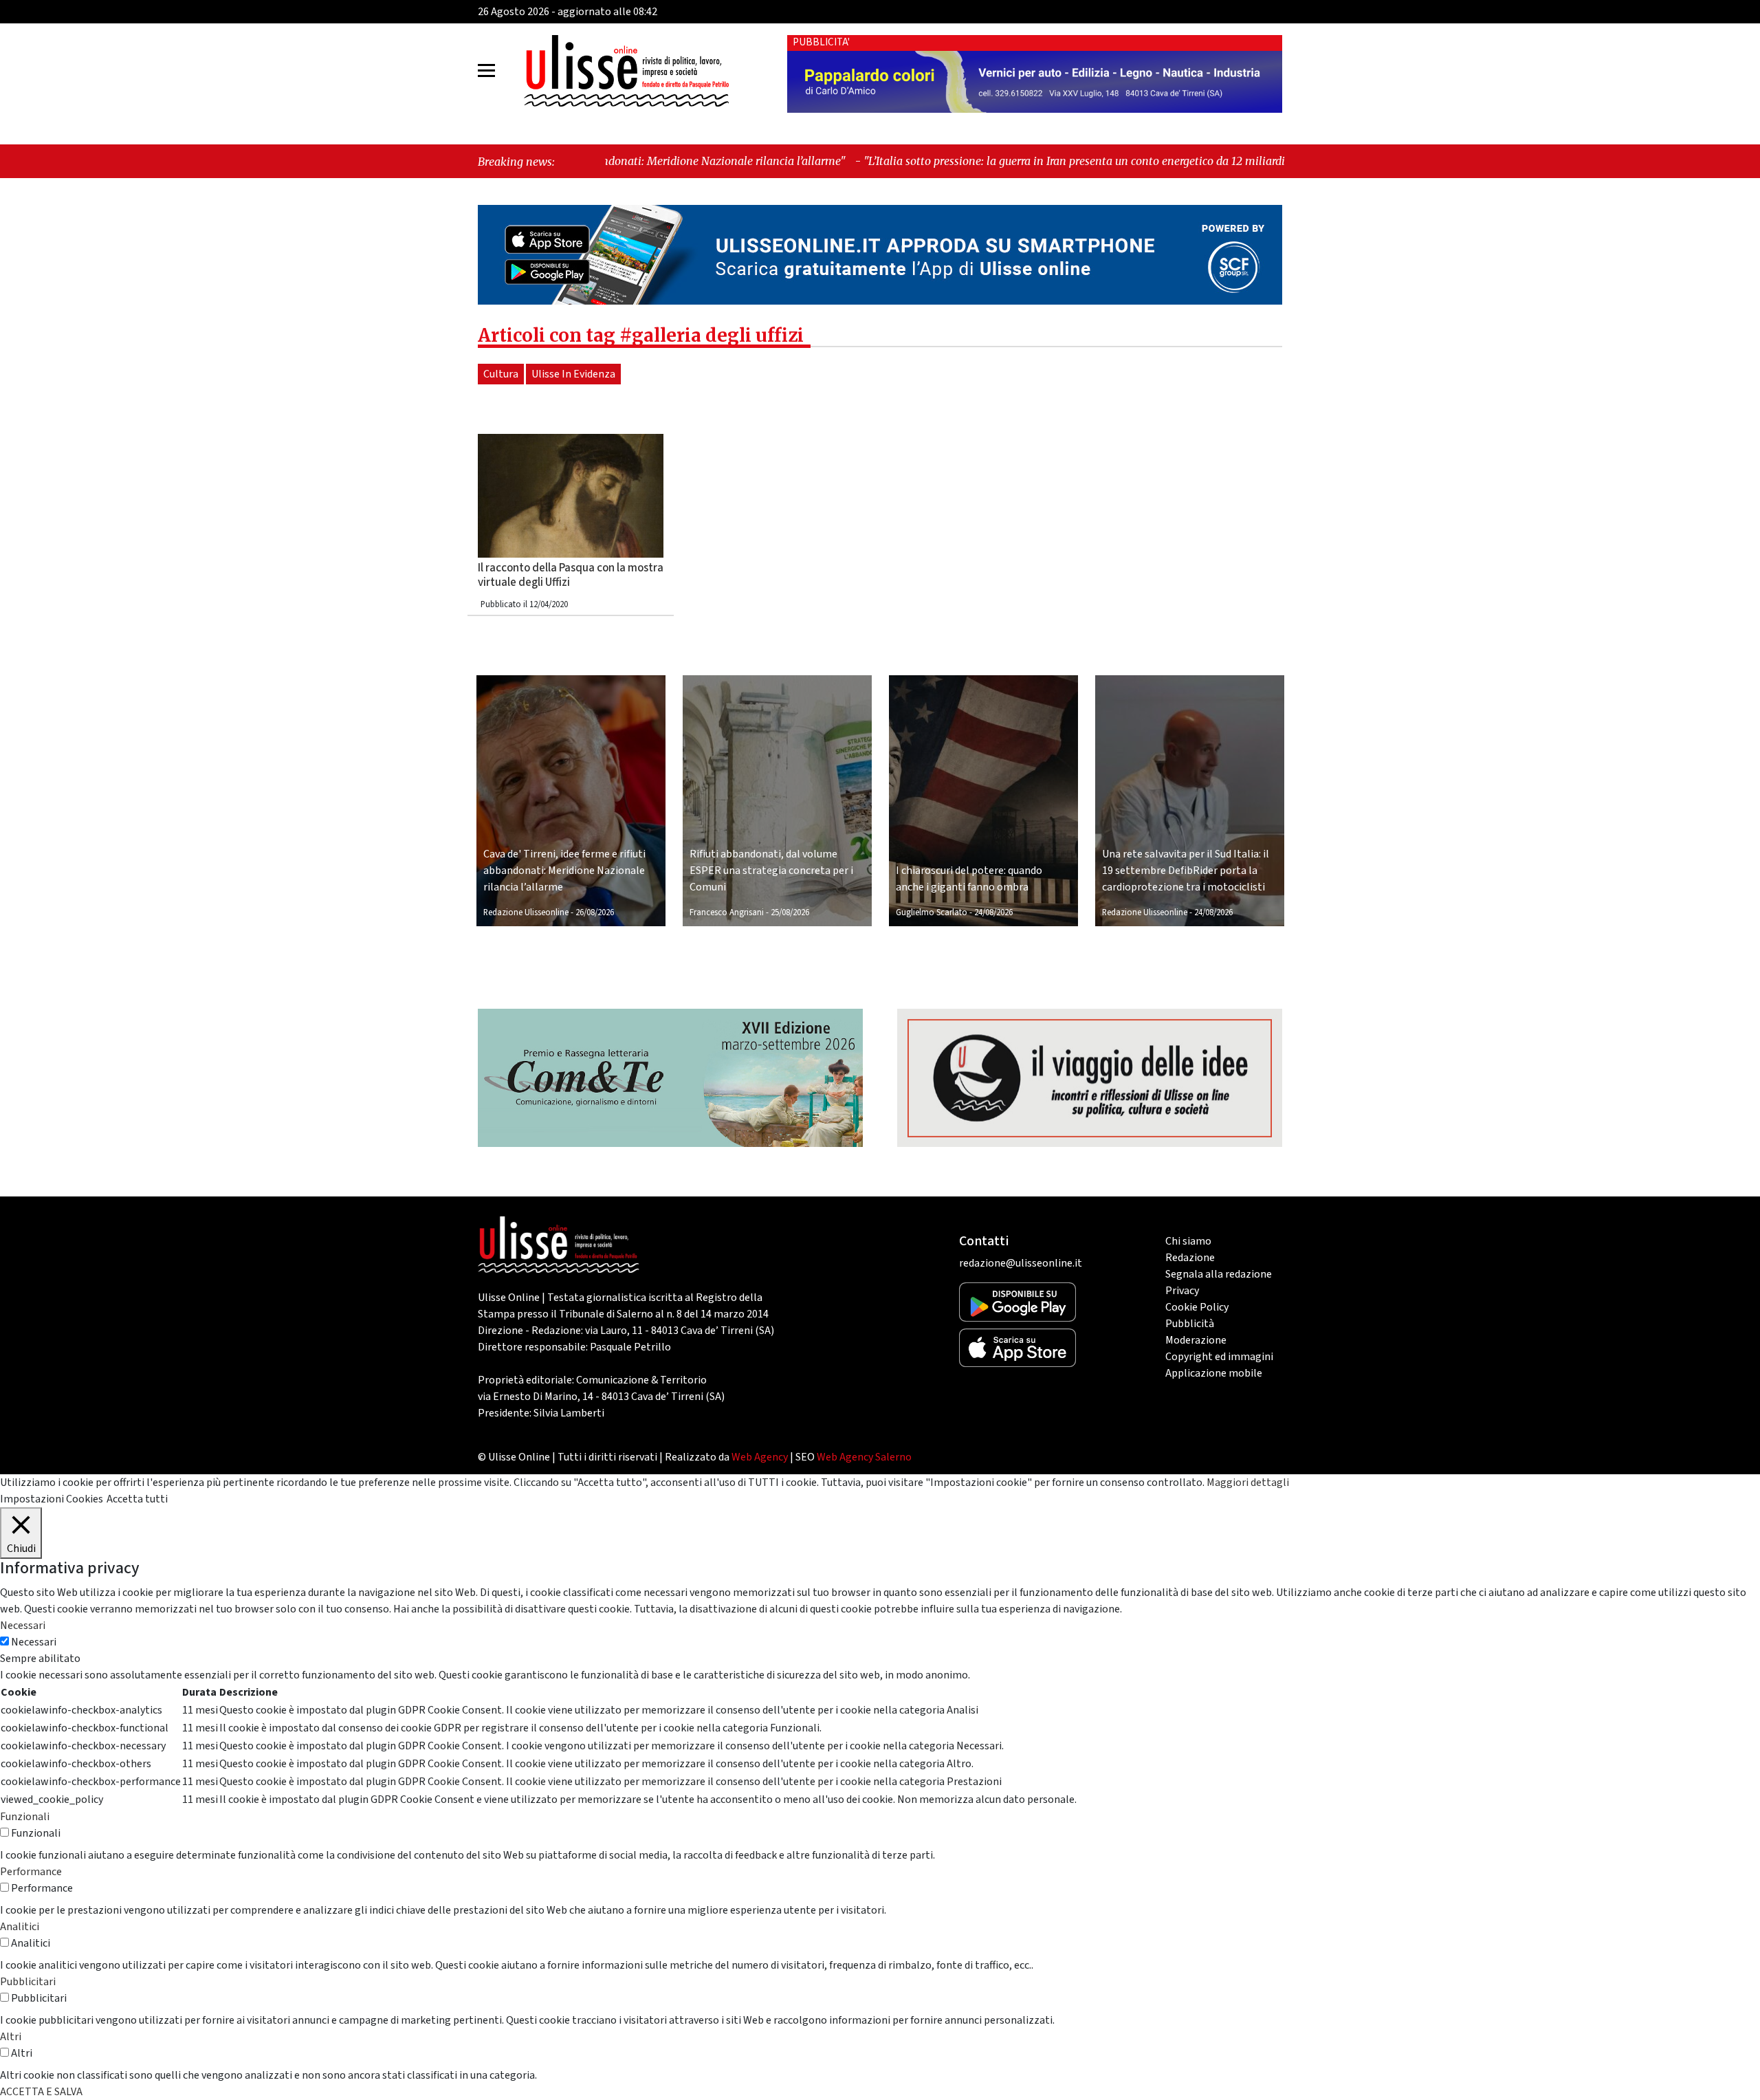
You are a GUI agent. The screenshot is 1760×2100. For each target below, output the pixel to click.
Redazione (1190, 1258)
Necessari (34, 1642)
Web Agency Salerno (864, 1457)
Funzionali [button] (25, 1817)
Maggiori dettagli (1248, 1483)
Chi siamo (1188, 1241)
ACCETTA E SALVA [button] (41, 2092)
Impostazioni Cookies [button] (52, 1499)
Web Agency (760, 1457)
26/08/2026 (595, 912)
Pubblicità (1190, 1324)
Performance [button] (31, 1872)
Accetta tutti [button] (137, 1499)
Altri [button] (11, 2037)
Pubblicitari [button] (28, 1982)
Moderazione (1196, 1340)
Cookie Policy (1197, 1307)
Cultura (501, 374)
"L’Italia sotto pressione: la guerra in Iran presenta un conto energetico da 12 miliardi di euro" (941, 161)
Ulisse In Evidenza (573, 374)
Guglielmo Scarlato (932, 912)
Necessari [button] (23, 1626)
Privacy (1182, 1291)
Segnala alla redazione (1219, 1274)
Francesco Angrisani (727, 912)
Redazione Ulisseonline (526, 912)
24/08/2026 (993, 912)
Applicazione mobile (1214, 1373)
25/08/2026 (790, 912)
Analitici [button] (20, 1927)
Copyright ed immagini (1219, 1357)
